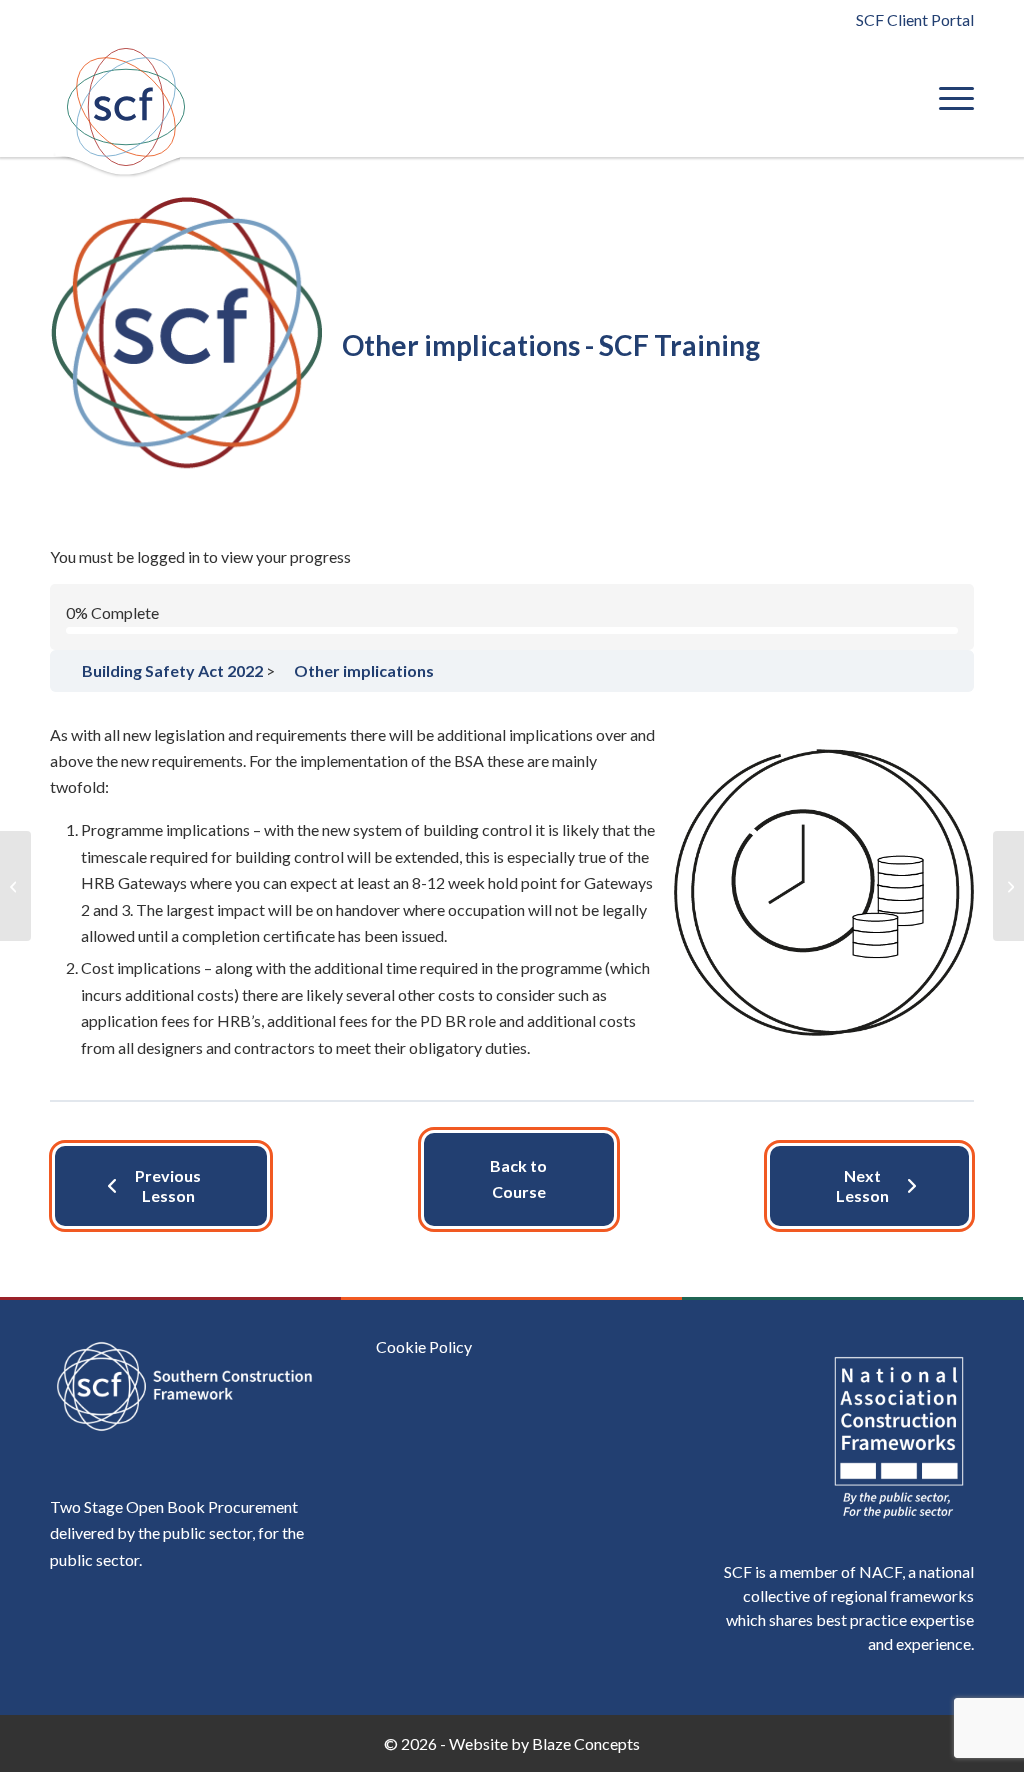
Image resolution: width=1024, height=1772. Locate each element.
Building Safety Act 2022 (257, 509)
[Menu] (950, 98)
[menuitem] (950, 98)
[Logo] (125, 107)
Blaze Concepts (586, 1743)
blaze (524, 509)
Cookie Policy (424, 1346)
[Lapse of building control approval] (15, 886)
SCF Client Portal (915, 19)
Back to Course (518, 1178)
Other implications (364, 670)
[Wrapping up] (1008, 886)
